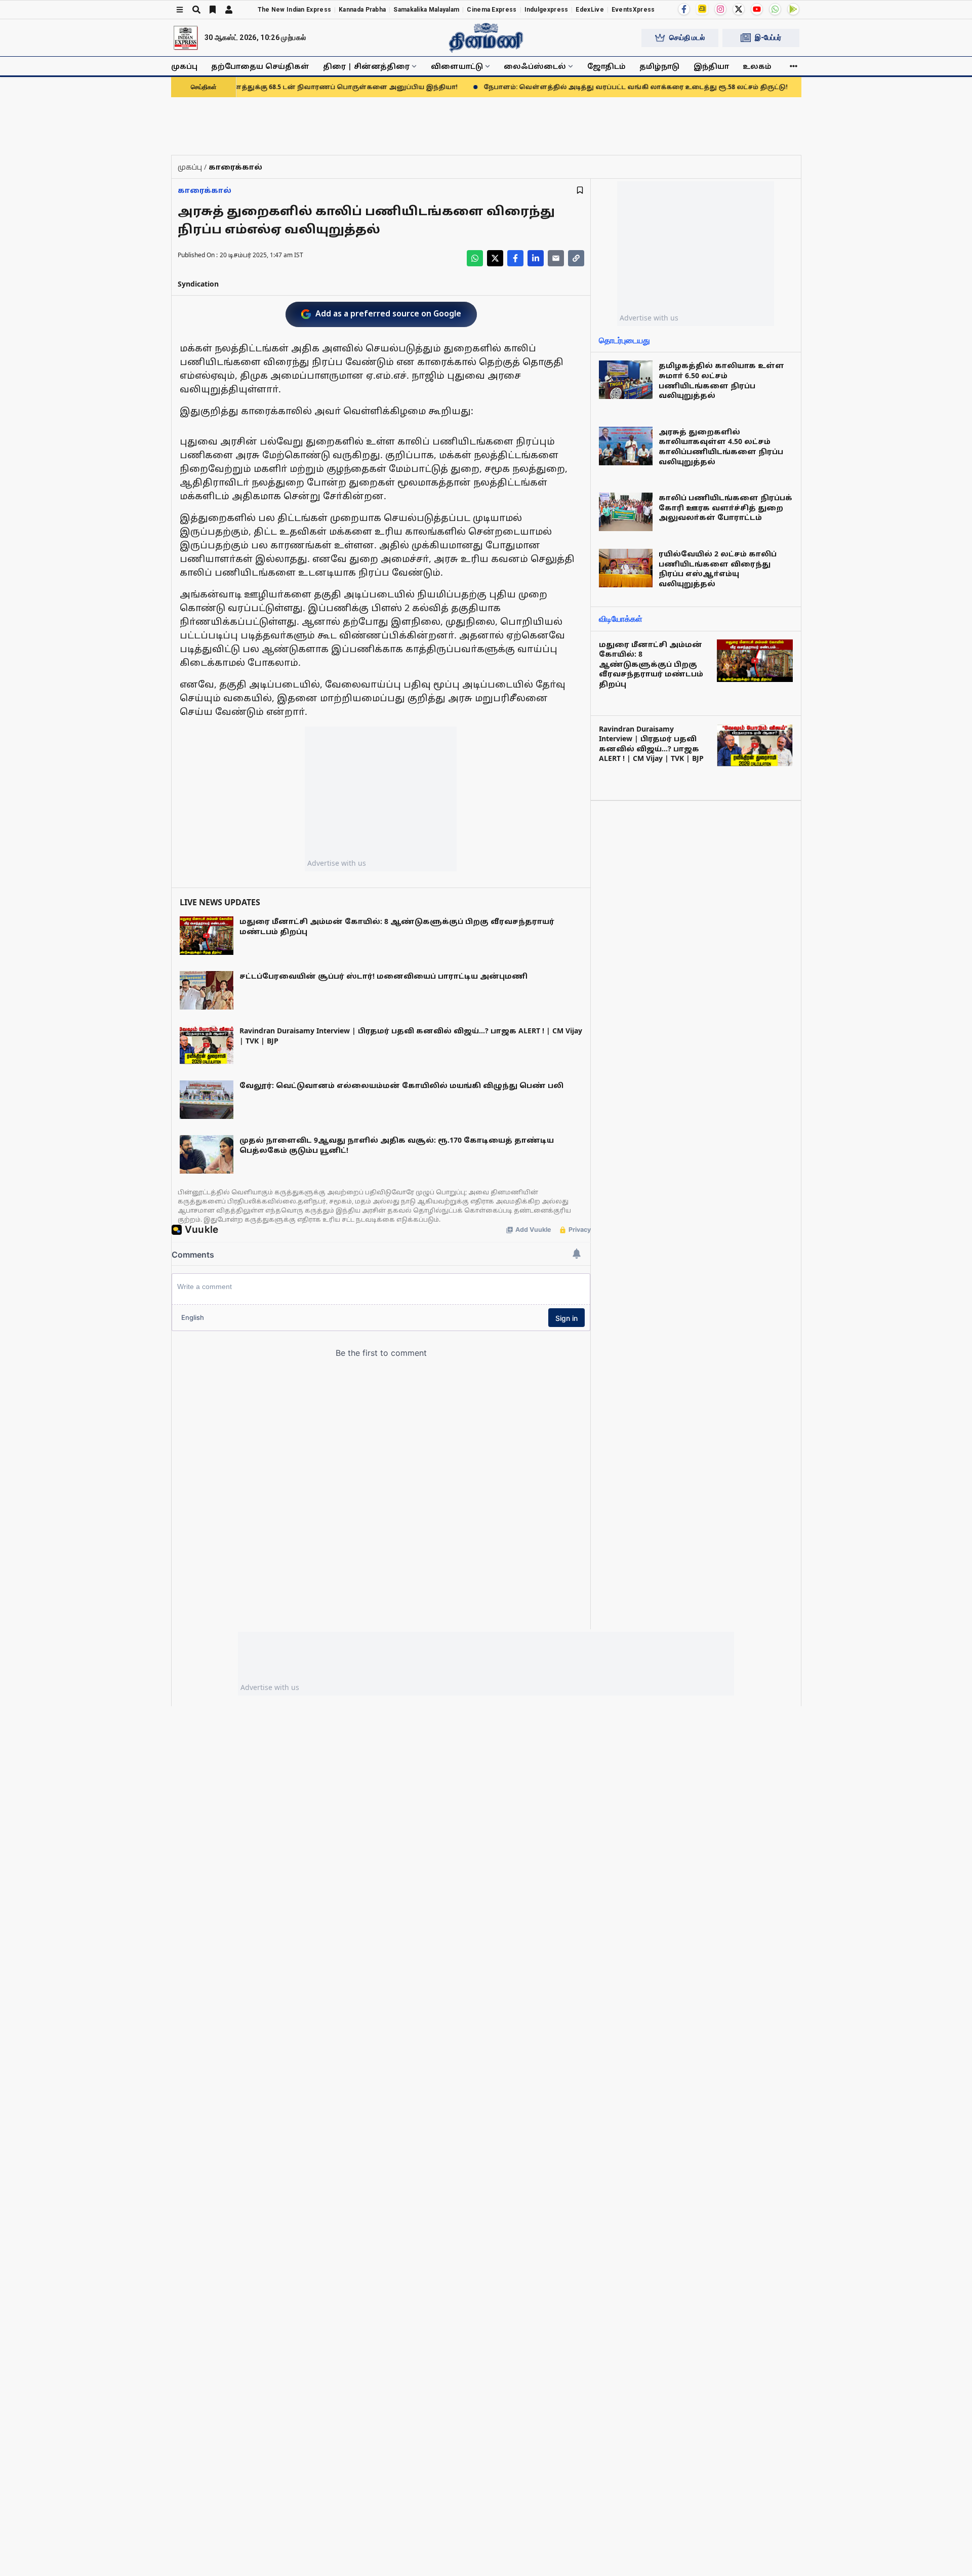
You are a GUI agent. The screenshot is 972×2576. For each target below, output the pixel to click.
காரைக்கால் (205, 190)
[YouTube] (757, 9)
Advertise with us (337, 863)
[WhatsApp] (775, 9)
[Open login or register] (229, 10)
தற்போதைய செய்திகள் (260, 66)
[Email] (556, 258)
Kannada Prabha (362, 10)
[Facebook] (684, 9)
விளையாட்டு (457, 66)
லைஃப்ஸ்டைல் (535, 66)
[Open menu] (180, 10)
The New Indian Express (295, 10)
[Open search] (196, 10)
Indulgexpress (546, 10)
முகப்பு (184, 66)
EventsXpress (633, 10)
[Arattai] (702, 9)
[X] (739, 9)
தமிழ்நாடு (659, 66)
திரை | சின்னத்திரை (366, 66)
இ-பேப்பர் (768, 37)
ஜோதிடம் (606, 66)
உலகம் (757, 66)
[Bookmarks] (213, 10)
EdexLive (590, 10)
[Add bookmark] (580, 190)
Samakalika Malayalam (426, 10)
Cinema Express (492, 10)
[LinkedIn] (536, 258)
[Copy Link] (576, 258)
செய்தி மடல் (687, 37)
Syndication (198, 284)
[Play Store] (793, 9)
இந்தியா (711, 66)
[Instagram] (720, 9)
